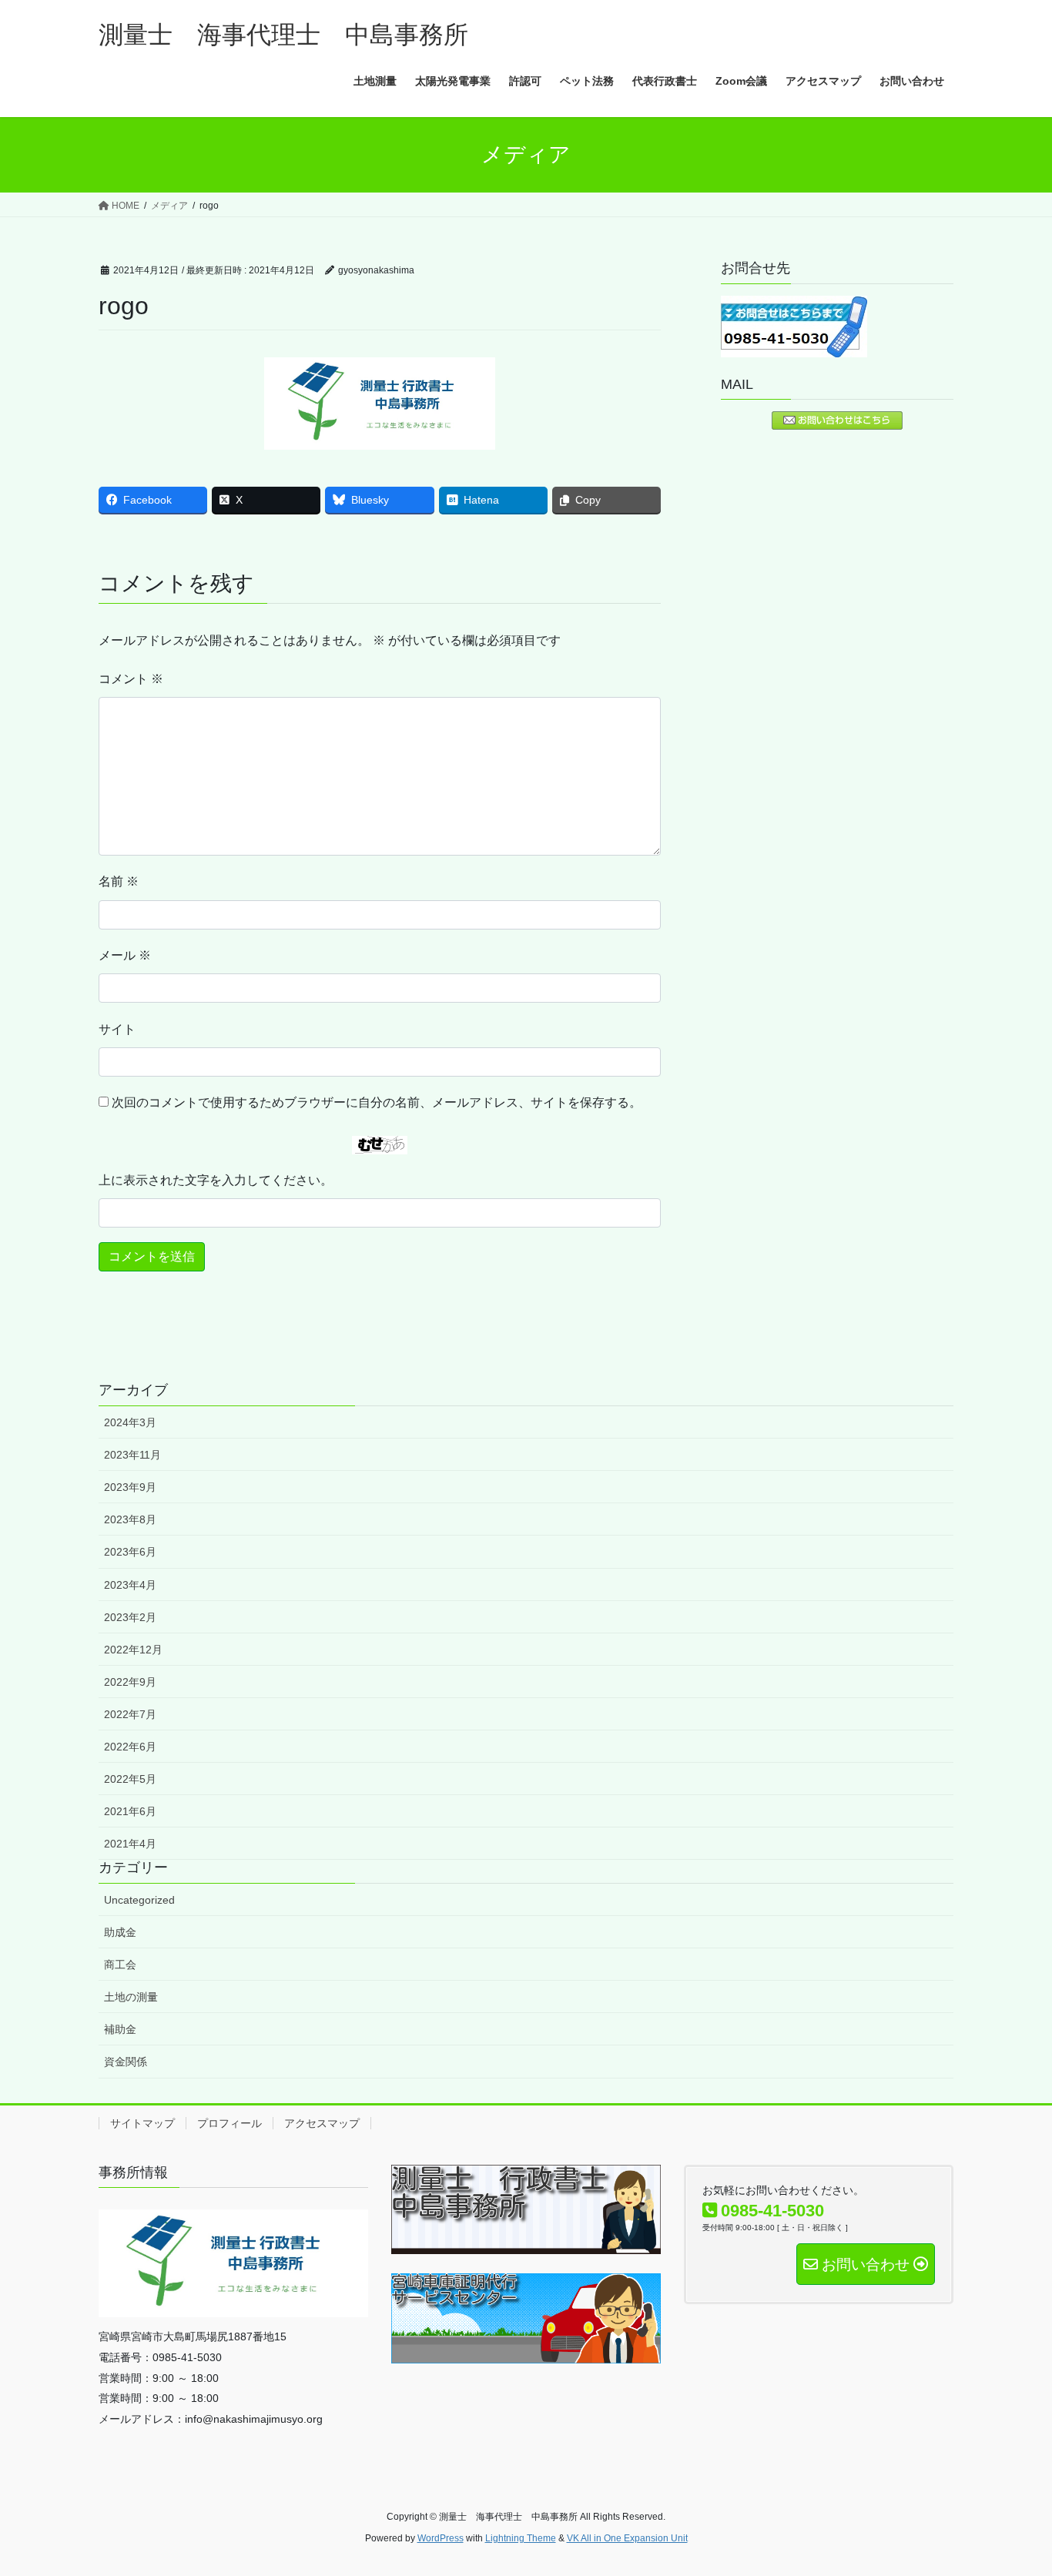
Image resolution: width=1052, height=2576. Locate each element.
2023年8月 (130, 1519)
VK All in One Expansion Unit (627, 2538)
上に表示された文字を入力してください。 (216, 1180)
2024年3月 (130, 1422)
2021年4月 (130, 1844)
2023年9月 (130, 1487)
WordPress (441, 2538)
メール (125, 955)
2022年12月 (133, 1650)
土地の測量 (131, 1997)
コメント (131, 679)
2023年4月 (130, 1585)
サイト (117, 1029)
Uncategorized (139, 1900)
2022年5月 (130, 1779)
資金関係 (126, 2062)
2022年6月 (130, 1747)
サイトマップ (142, 2123)
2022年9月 (130, 1682)
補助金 (120, 2029)
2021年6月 (130, 1811)
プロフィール (229, 2123)
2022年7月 (130, 1714)
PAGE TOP (1013, 2486)
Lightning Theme (521, 2538)
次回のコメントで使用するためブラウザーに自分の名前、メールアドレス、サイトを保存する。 (377, 1102)
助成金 (120, 1932)
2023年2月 (130, 1617)
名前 (119, 881)
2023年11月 (132, 1455)
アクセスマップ (322, 2123)
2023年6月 (130, 1552)
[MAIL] (837, 420)
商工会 (120, 1965)
